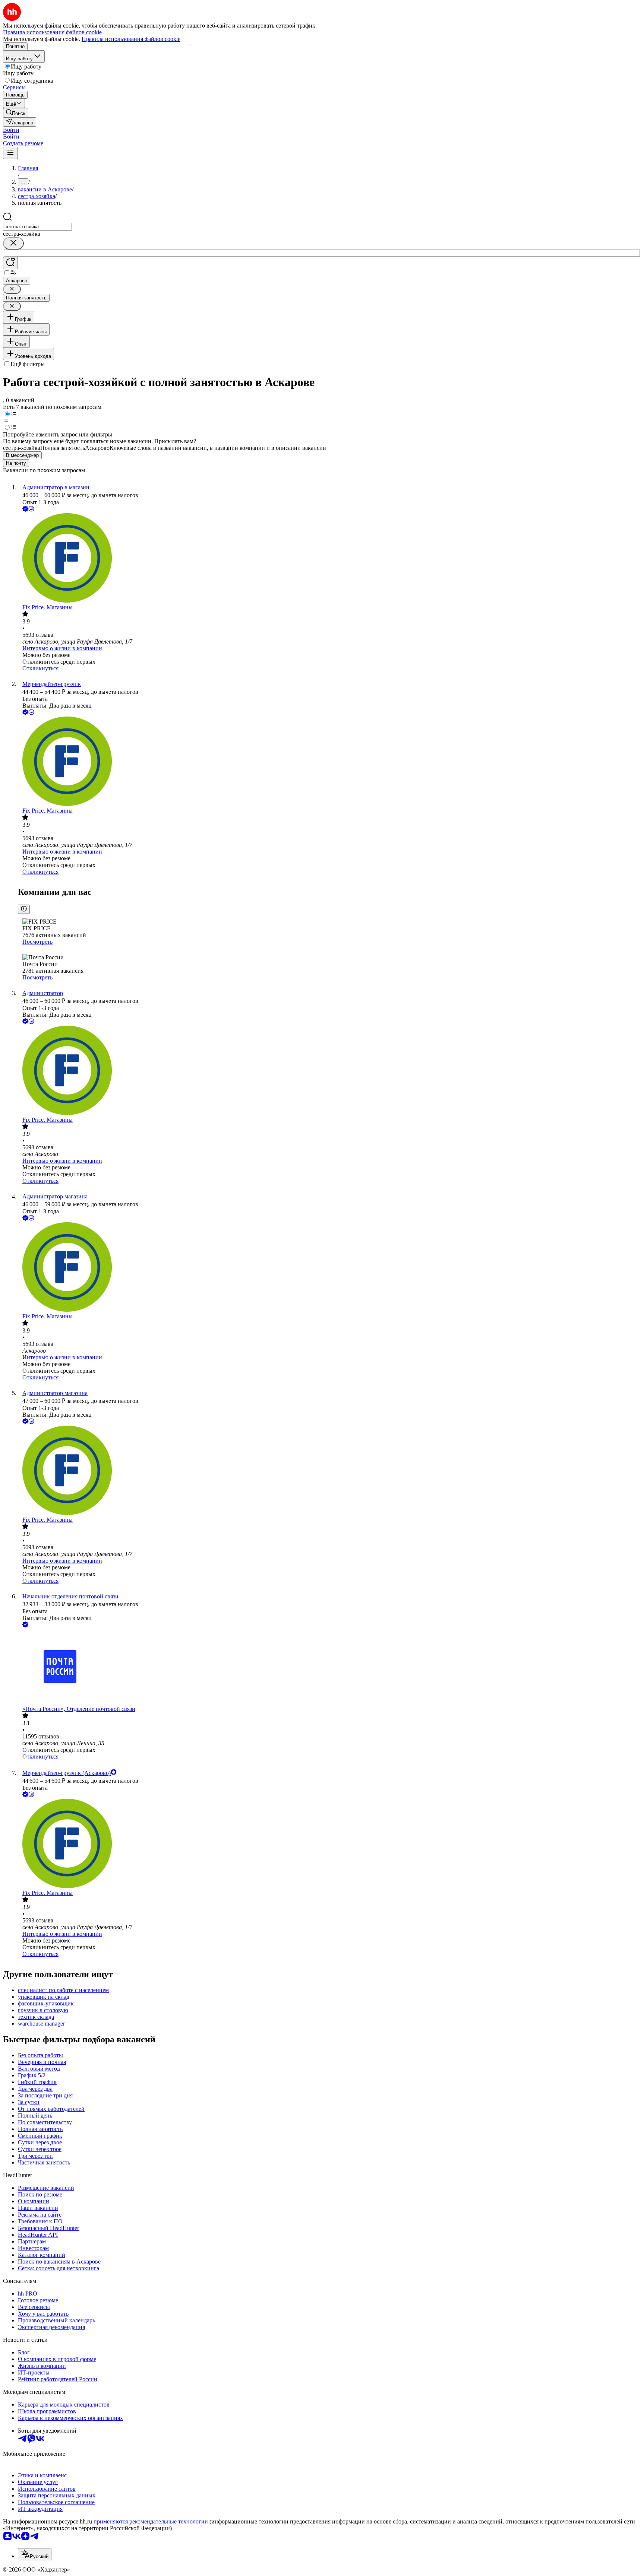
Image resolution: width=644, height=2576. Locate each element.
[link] (16, 113)
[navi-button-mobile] (10, 153)
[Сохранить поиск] (10, 263)
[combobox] (37, 227)
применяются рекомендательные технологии (151, 2521)
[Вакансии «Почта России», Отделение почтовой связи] (329, 1667)
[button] (11, 130)
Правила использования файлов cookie (131, 39)
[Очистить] (13, 243)
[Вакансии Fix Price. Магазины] (329, 559)
